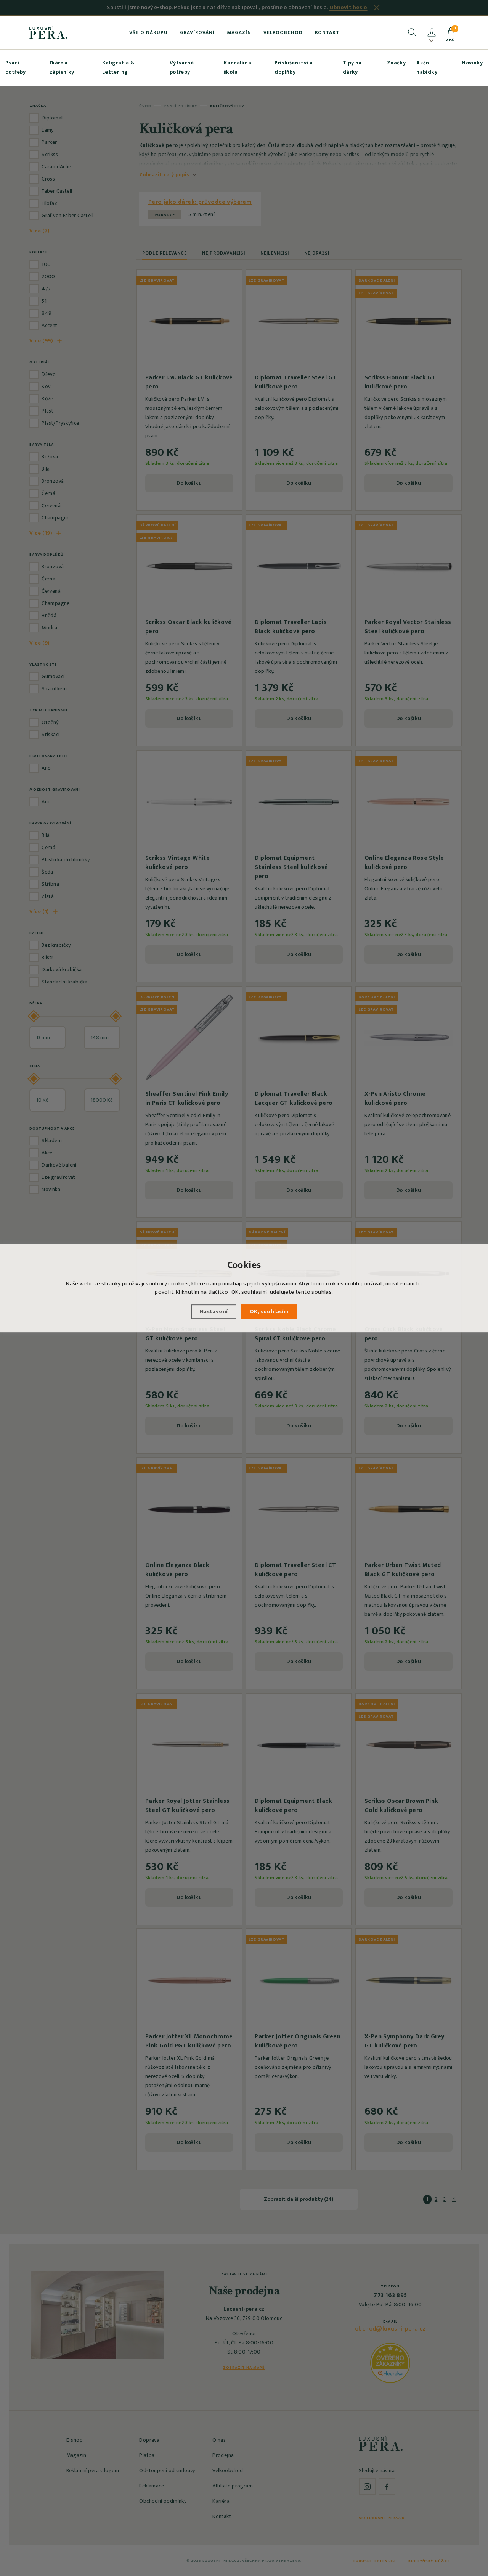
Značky (396, 63)
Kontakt (327, 32)
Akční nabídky (427, 67)
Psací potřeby (16, 67)
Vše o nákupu (148, 32)
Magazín (239, 32)
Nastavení (214, 1311)
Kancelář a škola (238, 67)
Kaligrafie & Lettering (119, 67)
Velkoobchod (283, 32)
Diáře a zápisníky (62, 67)
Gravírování (197, 32)
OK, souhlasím (269, 1311)
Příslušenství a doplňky (294, 67)
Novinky (472, 63)
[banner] (48, 32)
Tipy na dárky (352, 67)
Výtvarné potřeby (182, 67)
